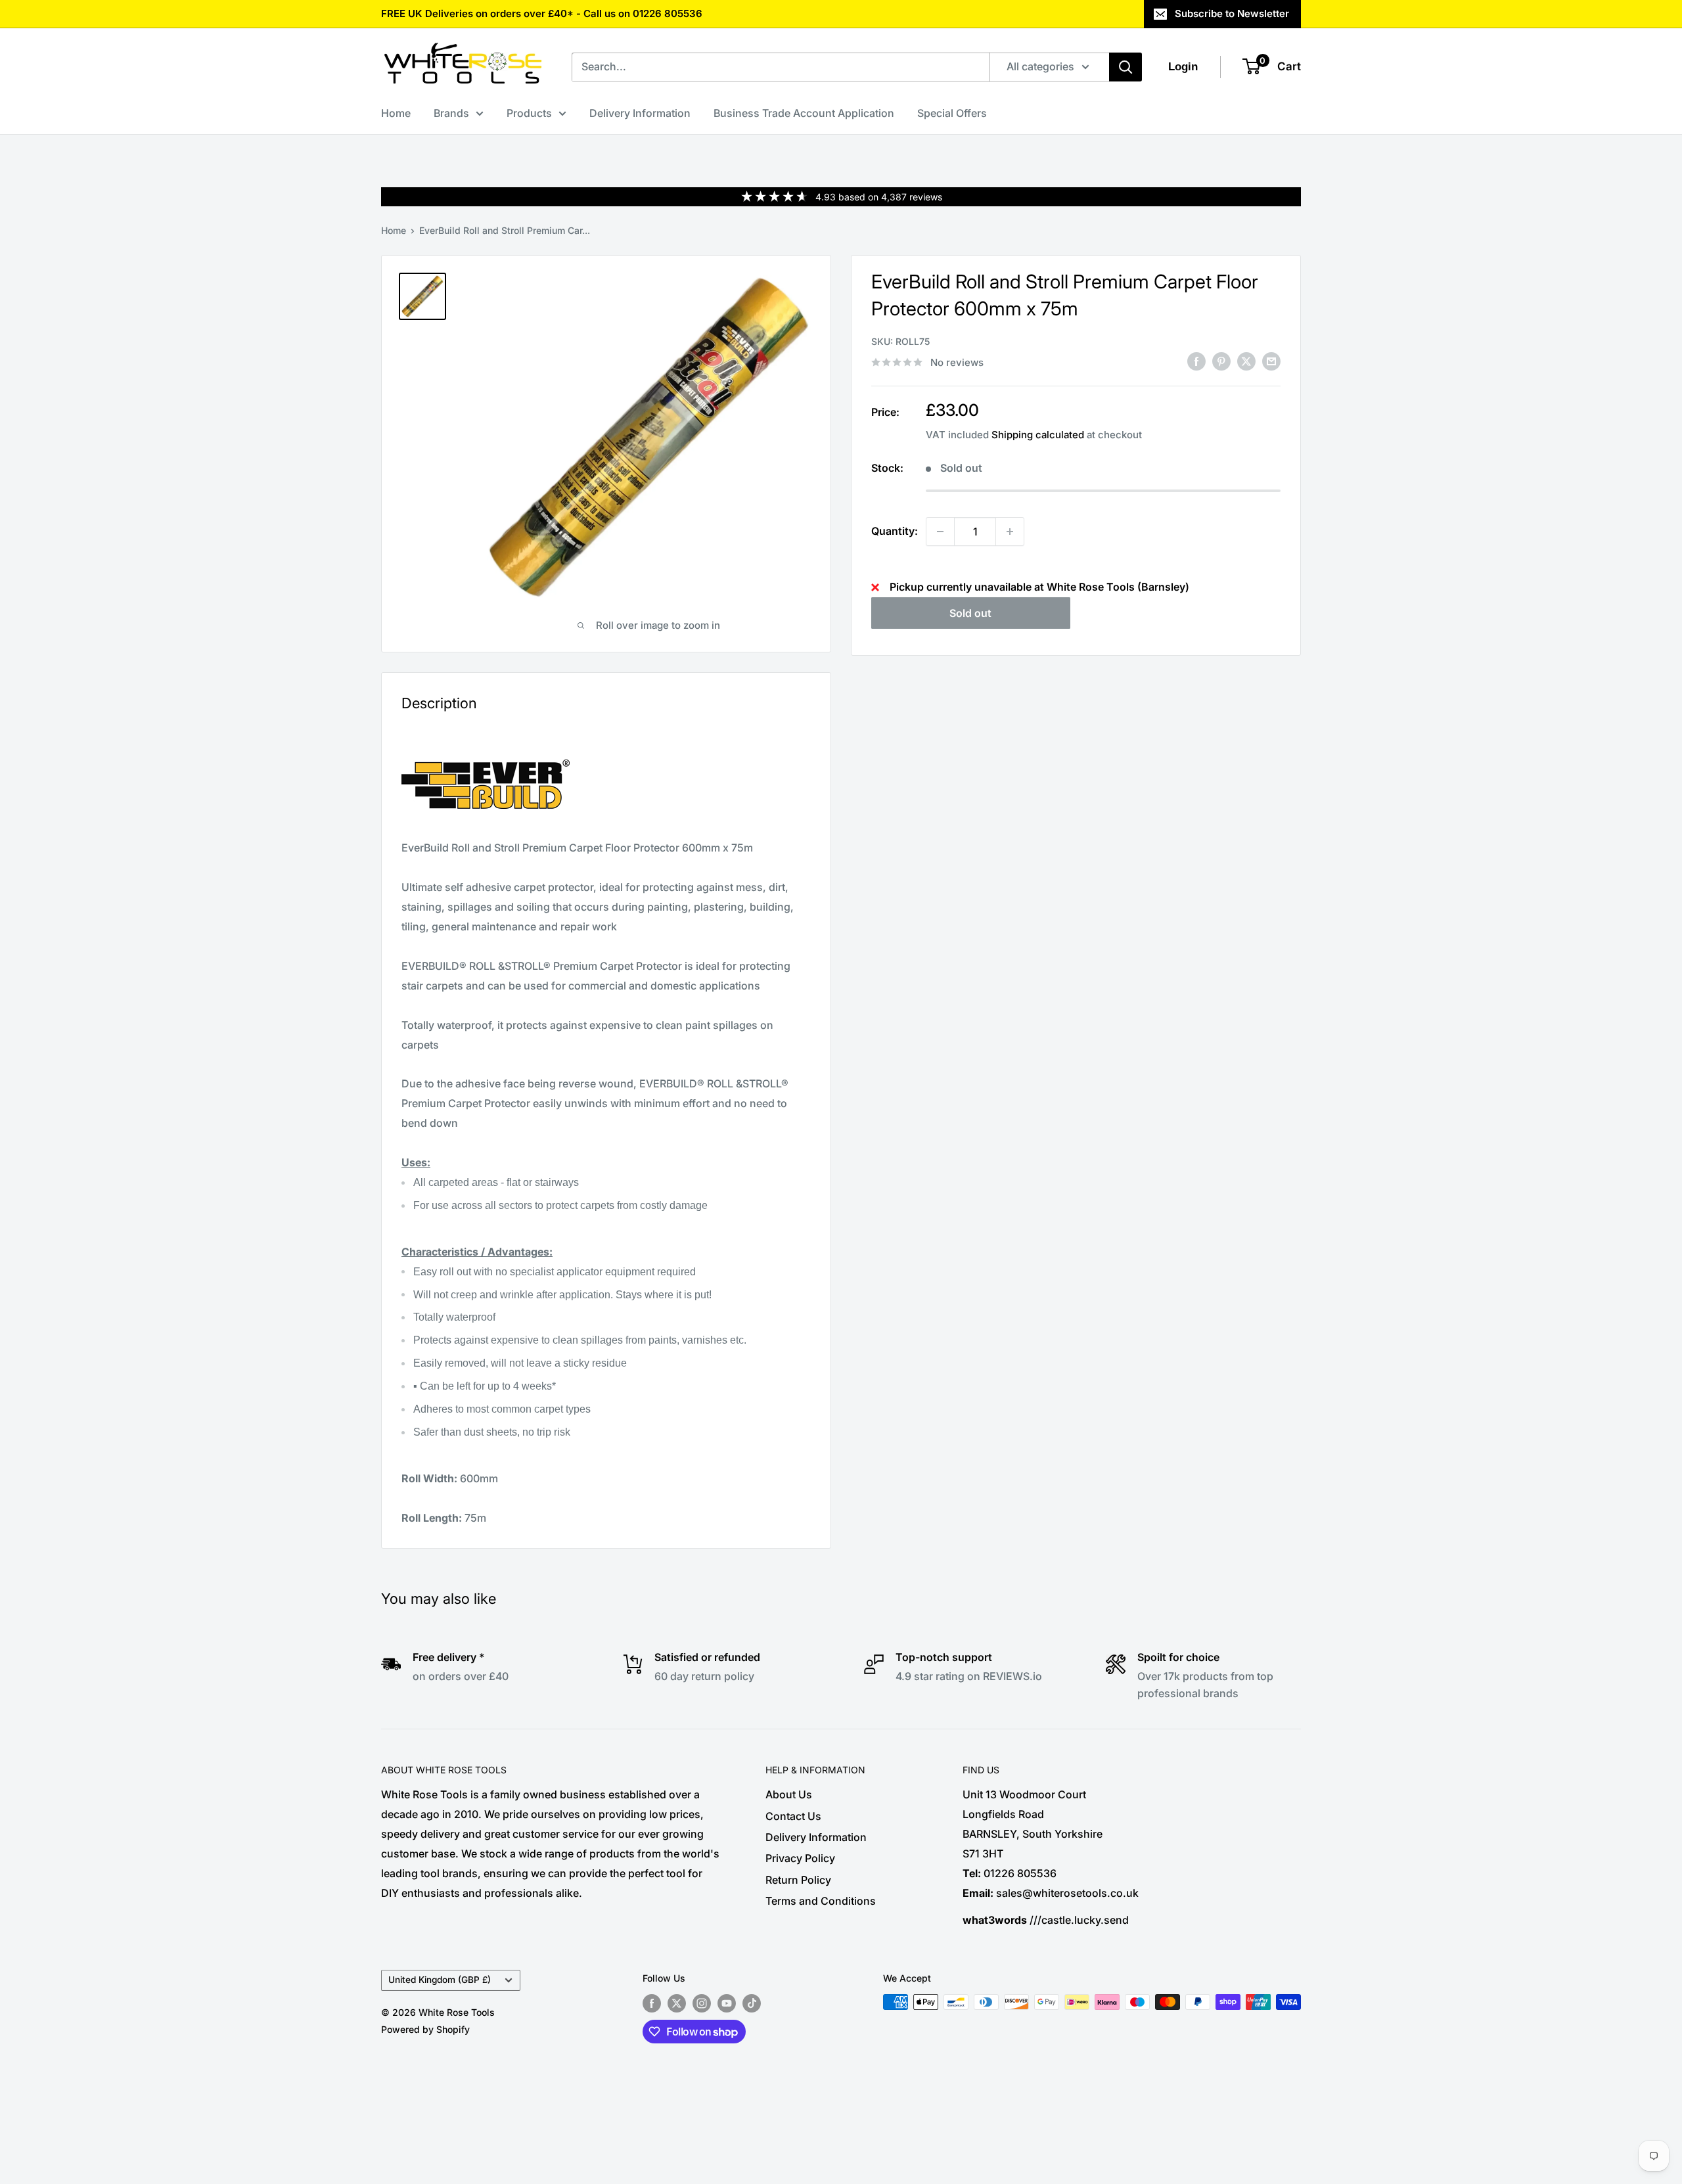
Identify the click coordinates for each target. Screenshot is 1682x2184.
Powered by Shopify (425, 2029)
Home (396, 113)
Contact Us (793, 1816)
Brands (451, 113)
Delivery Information (640, 113)
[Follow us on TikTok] (752, 2003)
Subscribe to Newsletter (1232, 13)
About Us (789, 1794)
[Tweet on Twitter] (1246, 361)
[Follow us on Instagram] (702, 2003)
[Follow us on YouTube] (727, 2003)
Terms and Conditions (821, 1901)
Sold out (970, 613)
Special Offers (952, 113)
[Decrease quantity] (940, 532)
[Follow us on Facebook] (652, 2003)
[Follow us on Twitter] (677, 2003)
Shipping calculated (1038, 435)
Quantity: (895, 531)
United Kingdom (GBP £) (440, 1980)
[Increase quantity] (1010, 532)
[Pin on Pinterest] (1221, 361)
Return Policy (798, 1880)
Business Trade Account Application (804, 113)
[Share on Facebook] (1196, 361)
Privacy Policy (800, 1858)
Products (529, 113)
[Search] (1125, 67)
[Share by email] (1271, 361)
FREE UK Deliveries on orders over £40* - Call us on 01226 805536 (542, 13)
